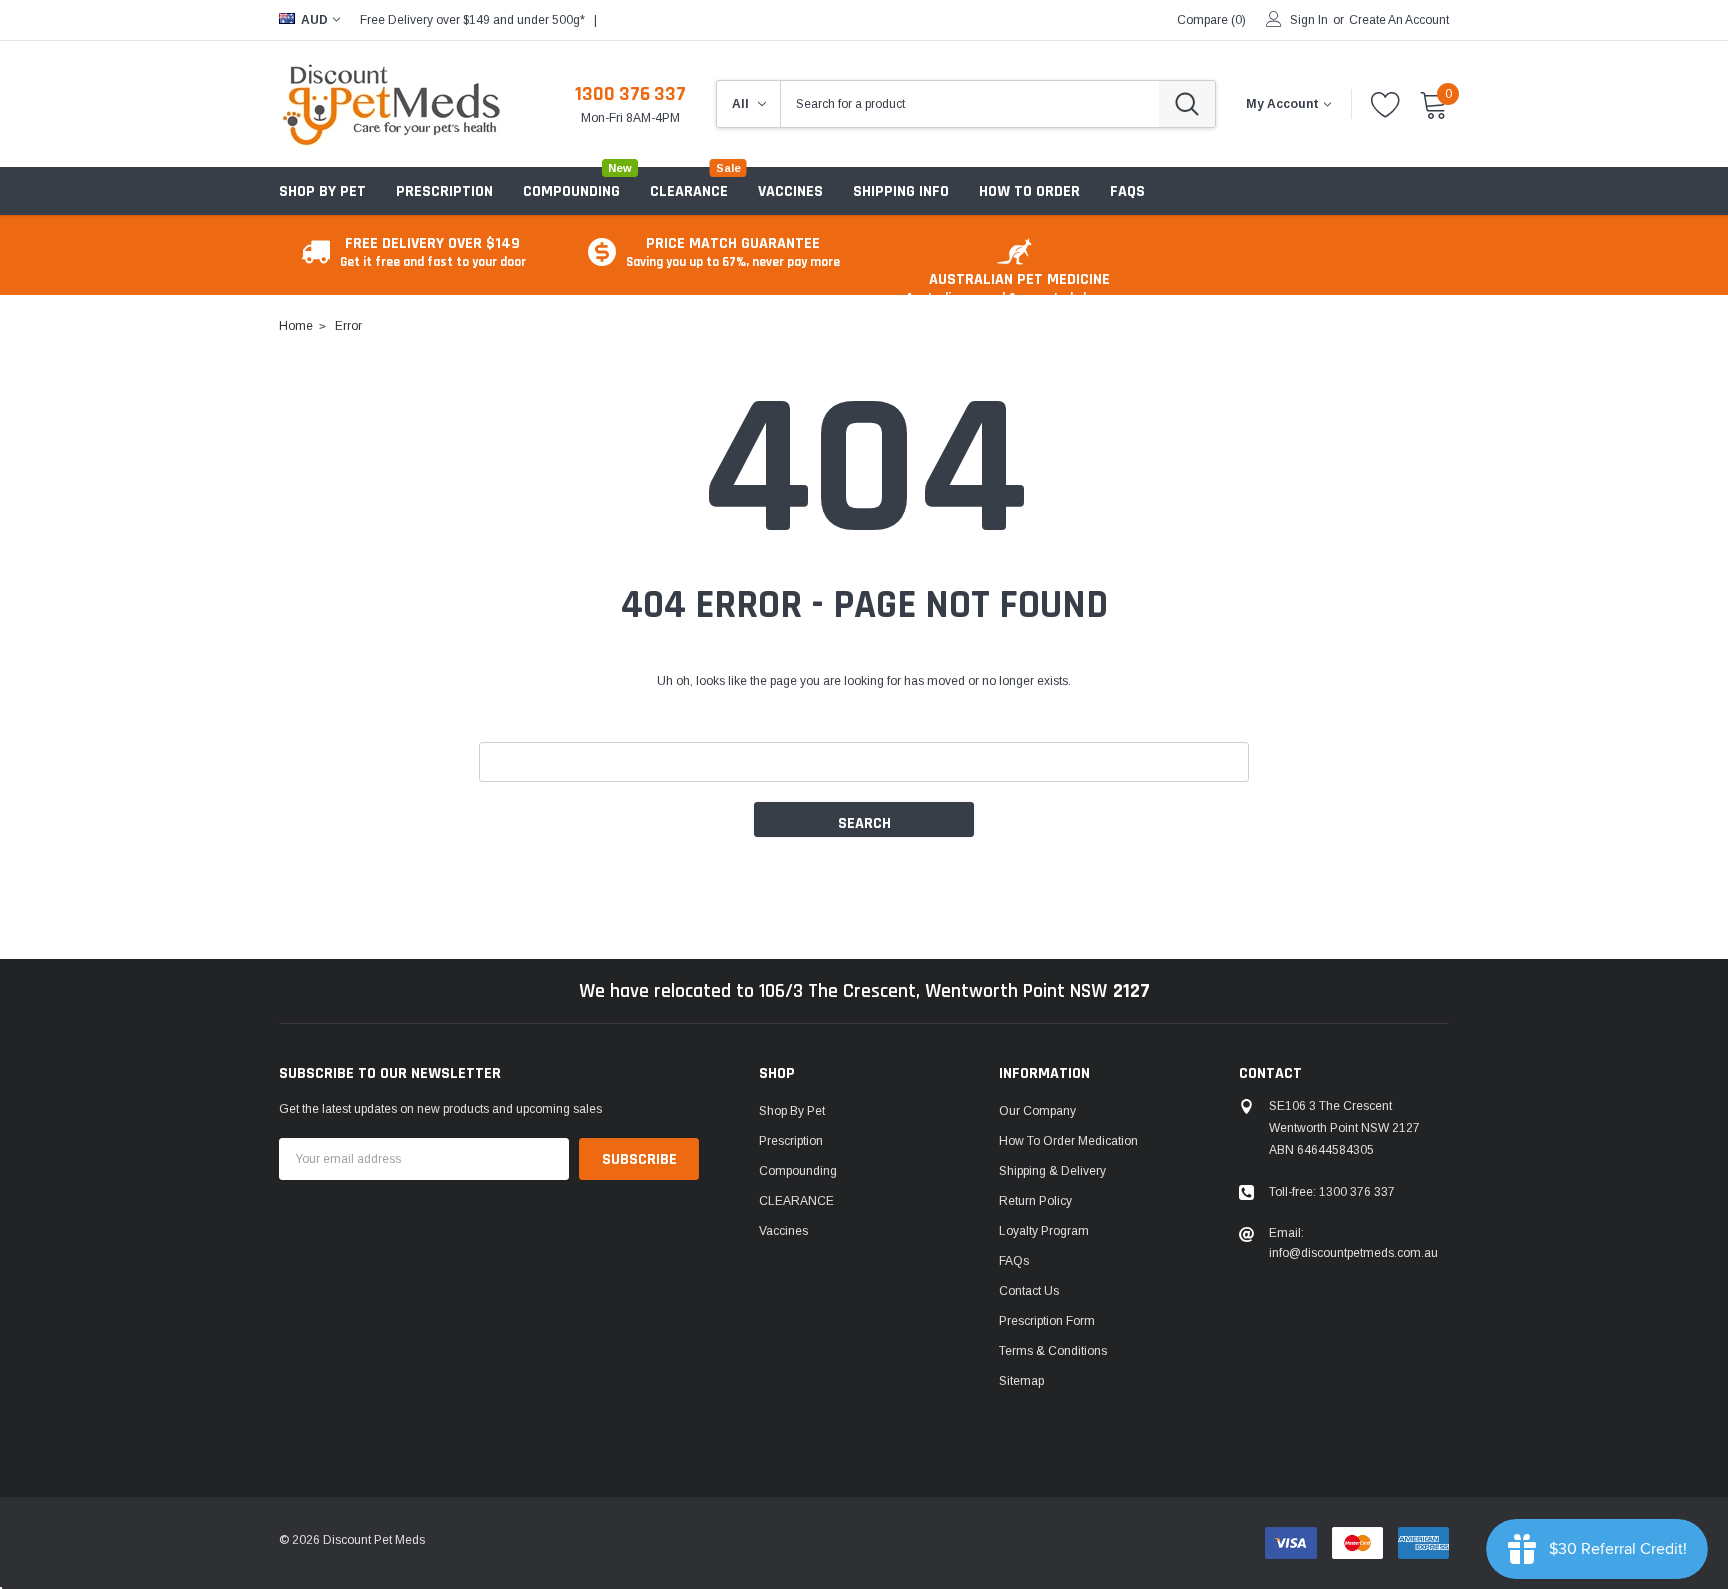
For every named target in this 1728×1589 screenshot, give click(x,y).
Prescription (444, 191)
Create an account (1399, 20)
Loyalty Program (1044, 1231)
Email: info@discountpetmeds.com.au (1353, 1243)
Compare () (1211, 20)
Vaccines (783, 1231)
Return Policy (1035, 1201)
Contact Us (1029, 1291)
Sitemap (1021, 1381)
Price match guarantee (733, 251)
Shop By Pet (322, 191)
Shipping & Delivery (1052, 1171)
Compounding (571, 191)
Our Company (1037, 1111)
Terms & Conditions (1053, 1351)
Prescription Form (1047, 1321)
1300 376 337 (630, 94)
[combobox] (970, 104)
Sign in (1309, 20)
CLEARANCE (796, 1201)
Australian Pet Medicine (1019, 287)
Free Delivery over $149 (433, 251)
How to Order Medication (1068, 1141)
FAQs (1014, 1261)
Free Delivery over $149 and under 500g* (472, 20)
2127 (1131, 991)
